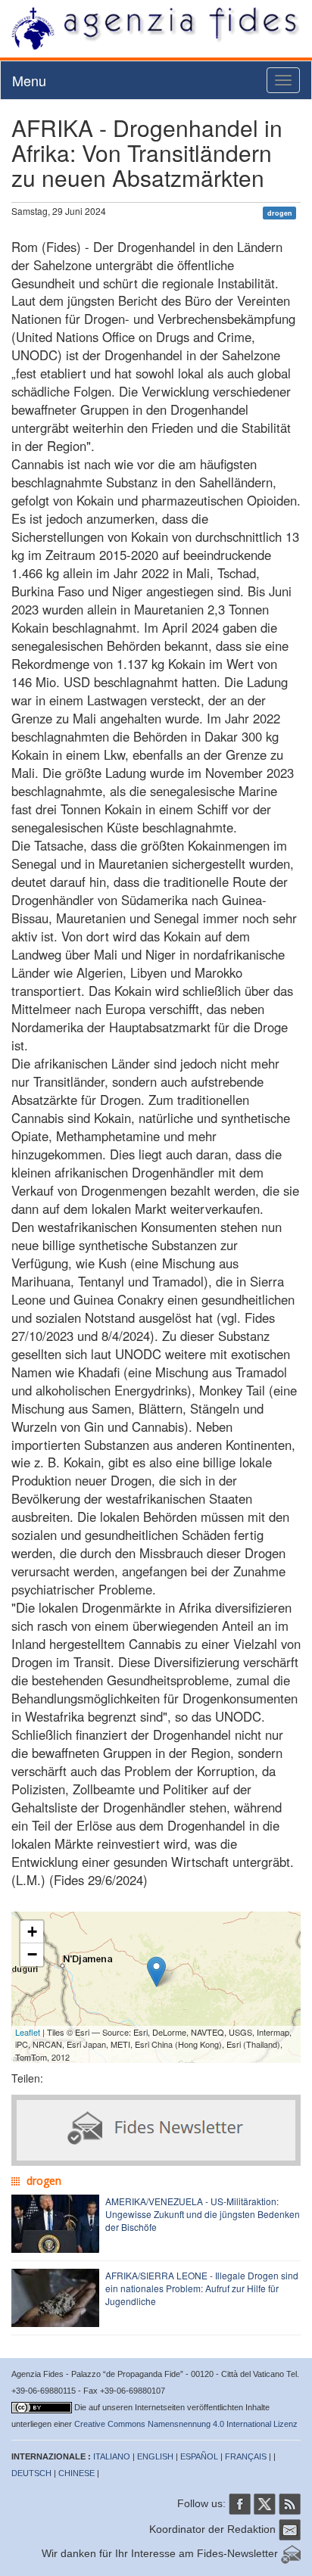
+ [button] (32, 1932)
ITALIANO (112, 2456)
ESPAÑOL (199, 2456)
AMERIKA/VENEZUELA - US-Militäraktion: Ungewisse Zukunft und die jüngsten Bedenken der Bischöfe (203, 2214)
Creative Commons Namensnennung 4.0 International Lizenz (186, 2424)
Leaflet (28, 2032)
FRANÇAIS (246, 2456)
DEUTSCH (31, 2473)
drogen (280, 212)
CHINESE (76, 2473)
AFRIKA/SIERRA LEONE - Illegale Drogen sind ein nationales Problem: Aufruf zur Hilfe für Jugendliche (202, 2288)
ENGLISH (155, 2456)
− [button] (32, 1954)
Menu (29, 80)
